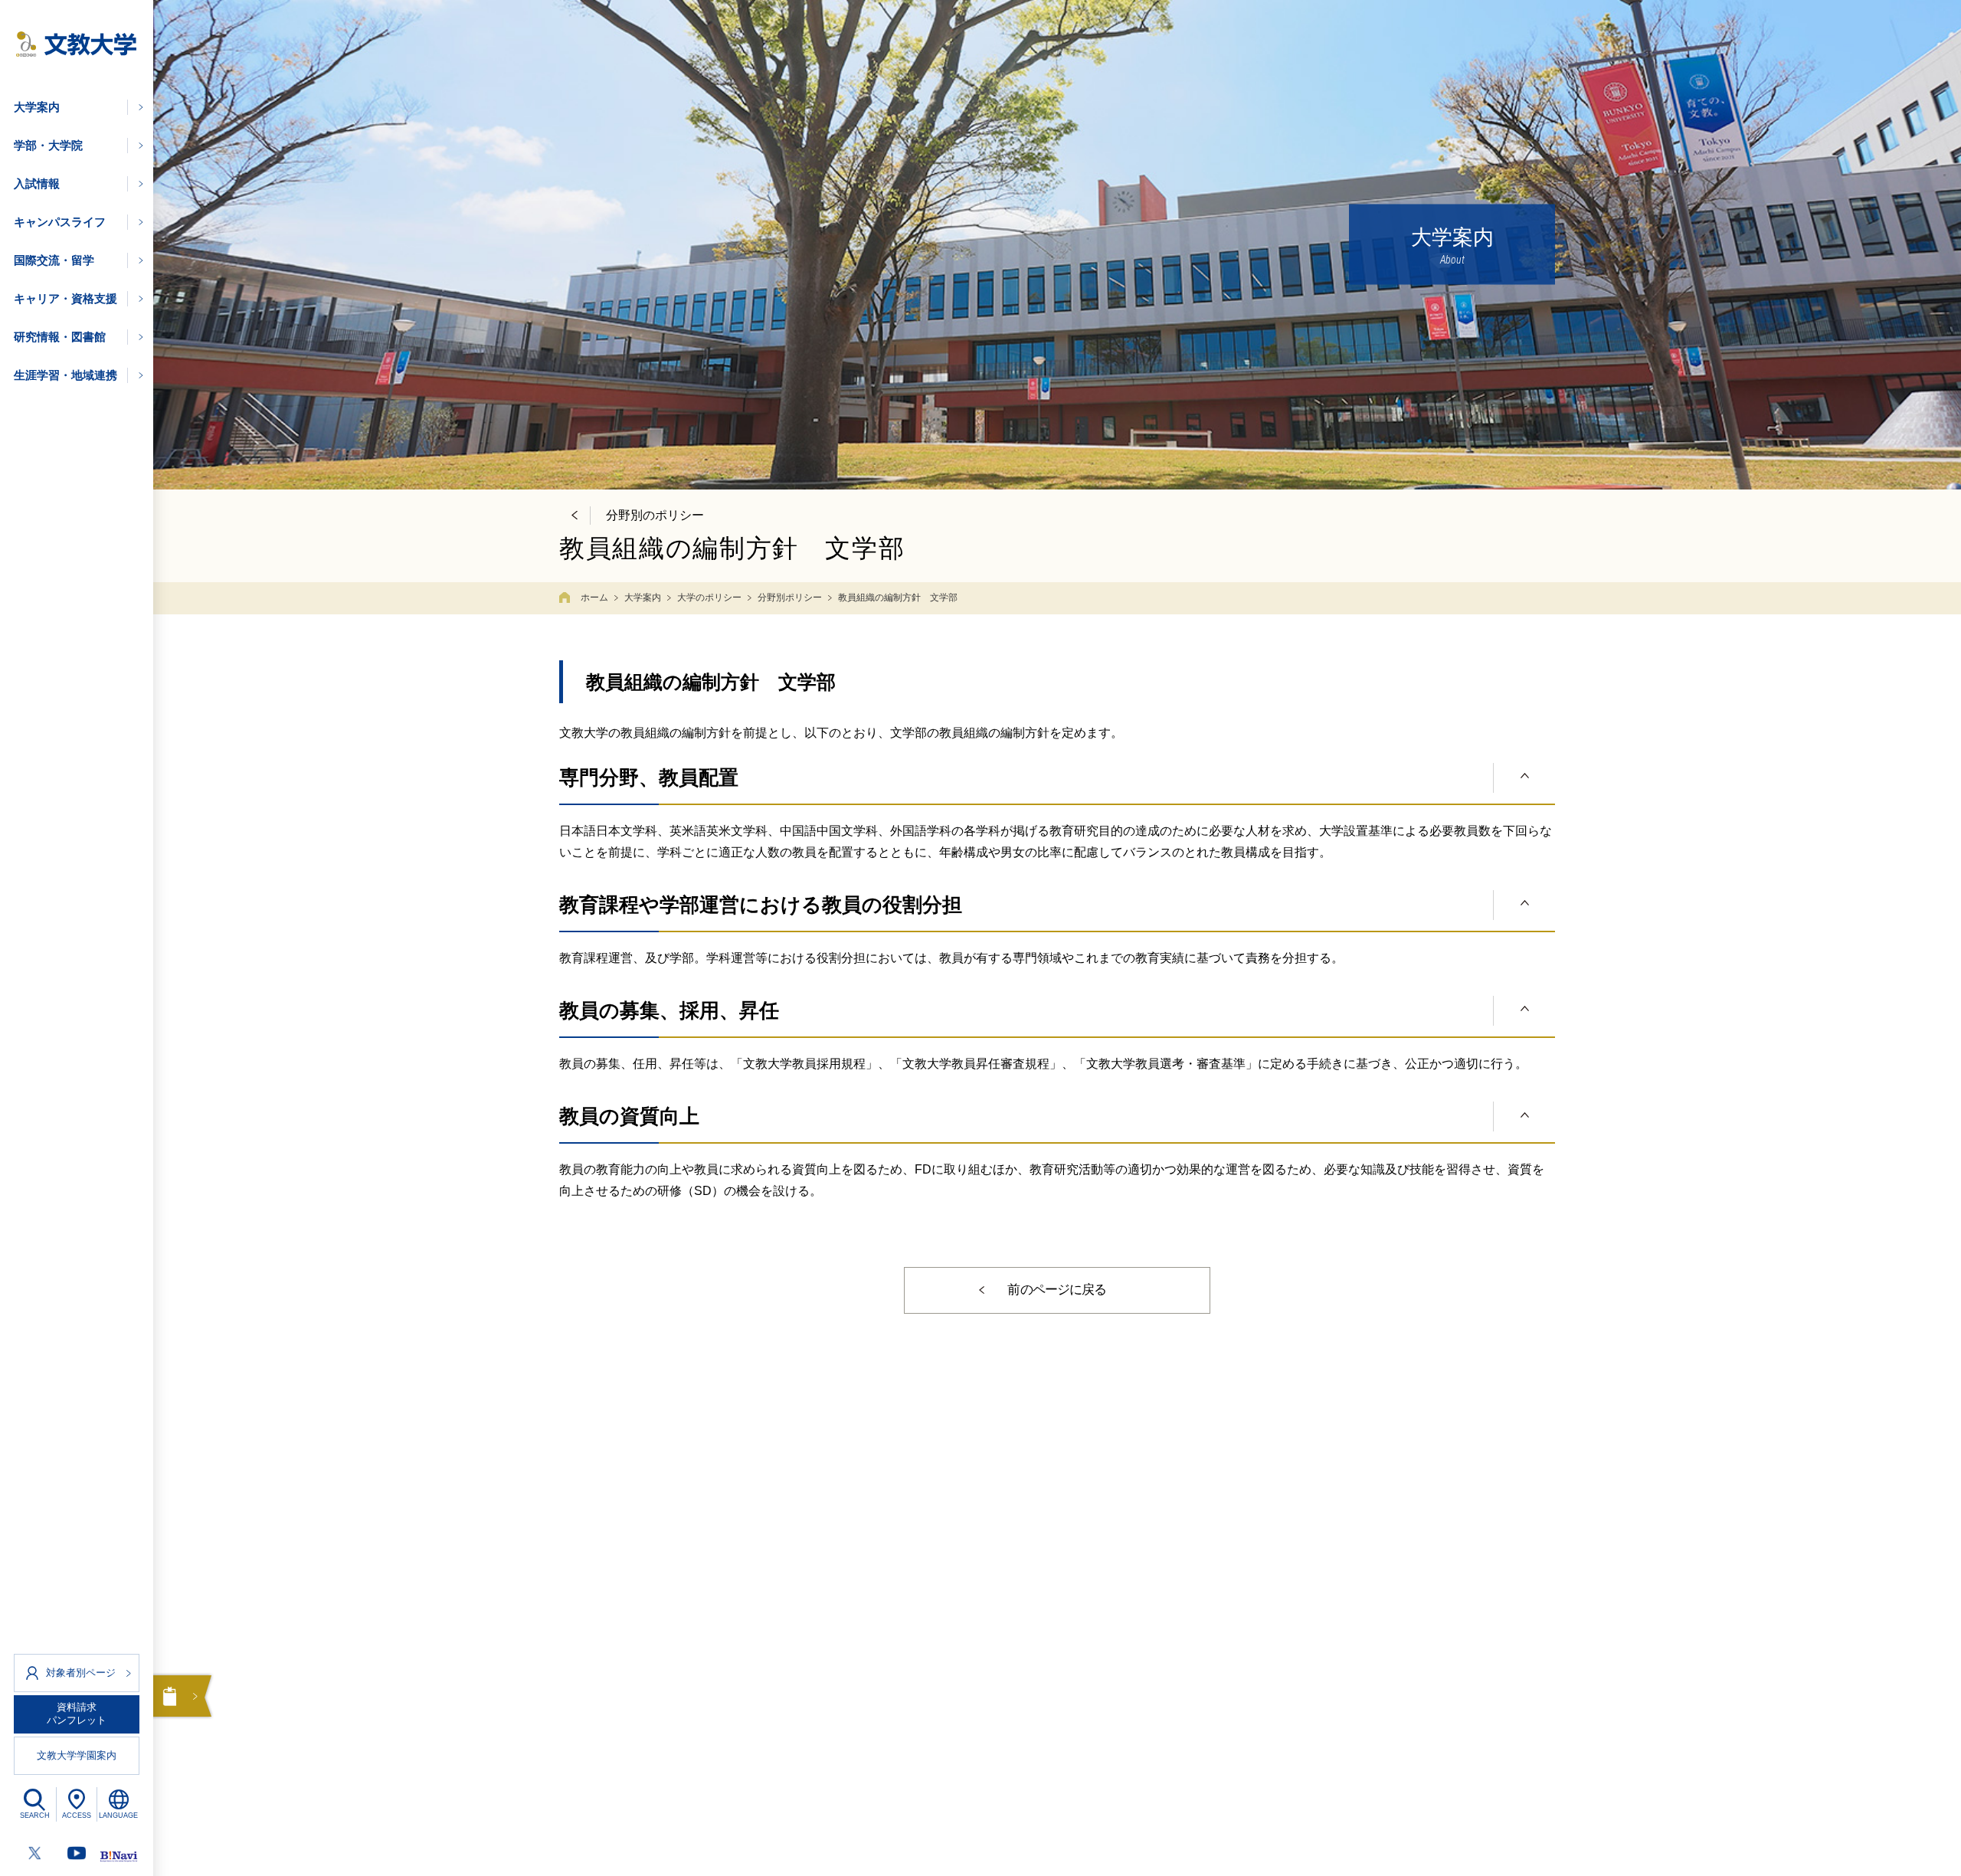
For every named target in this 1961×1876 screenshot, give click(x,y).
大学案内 (643, 598)
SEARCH (35, 1815)
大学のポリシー (709, 598)
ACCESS (77, 1815)
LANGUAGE (118, 1815)
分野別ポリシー (790, 598)
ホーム (594, 598)
